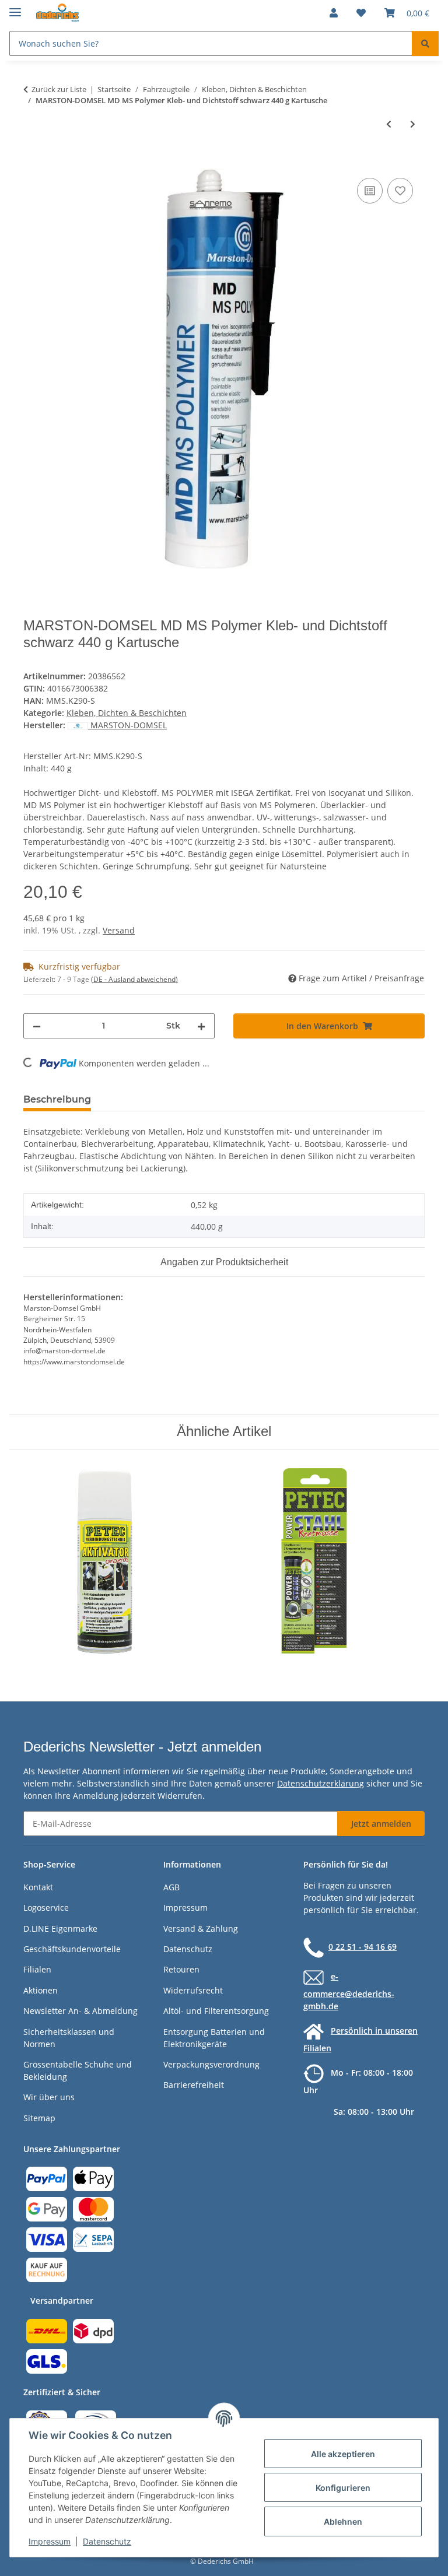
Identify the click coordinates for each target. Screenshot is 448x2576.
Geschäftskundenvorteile (72, 1949)
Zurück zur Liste (59, 89)
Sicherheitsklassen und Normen (69, 2038)
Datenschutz (107, 2541)
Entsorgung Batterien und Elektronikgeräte (214, 2038)
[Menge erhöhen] (201, 1026)
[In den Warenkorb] (33, 162)
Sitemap (39, 2118)
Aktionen (41, 1990)
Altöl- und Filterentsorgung (216, 2011)
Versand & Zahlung (201, 1929)
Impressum (50, 2541)
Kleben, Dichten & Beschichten (127, 713)
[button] (334, 13)
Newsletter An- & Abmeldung (80, 2011)
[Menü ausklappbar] (15, 7)
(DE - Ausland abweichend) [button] (134, 979)
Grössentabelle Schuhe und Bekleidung (78, 2070)
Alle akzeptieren (343, 2454)
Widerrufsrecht (193, 1990)
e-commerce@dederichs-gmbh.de (349, 1991)
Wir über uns (49, 2097)
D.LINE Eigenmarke (60, 1929)
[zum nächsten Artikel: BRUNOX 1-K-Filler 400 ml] (413, 124)
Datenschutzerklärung (321, 1783)
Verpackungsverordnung (211, 2064)
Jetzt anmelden (381, 1824)
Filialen (37, 1969)
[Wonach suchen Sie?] (425, 43)
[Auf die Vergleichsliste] (370, 191)
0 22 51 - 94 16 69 (363, 1947)
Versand (119, 930)
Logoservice (46, 1908)
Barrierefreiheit (194, 2085)
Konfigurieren (343, 2488)
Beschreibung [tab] (57, 1099)
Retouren (181, 1969)
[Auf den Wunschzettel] (400, 191)
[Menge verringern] (37, 1026)
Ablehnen (343, 2521)
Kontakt (38, 1887)
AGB (171, 1887)
